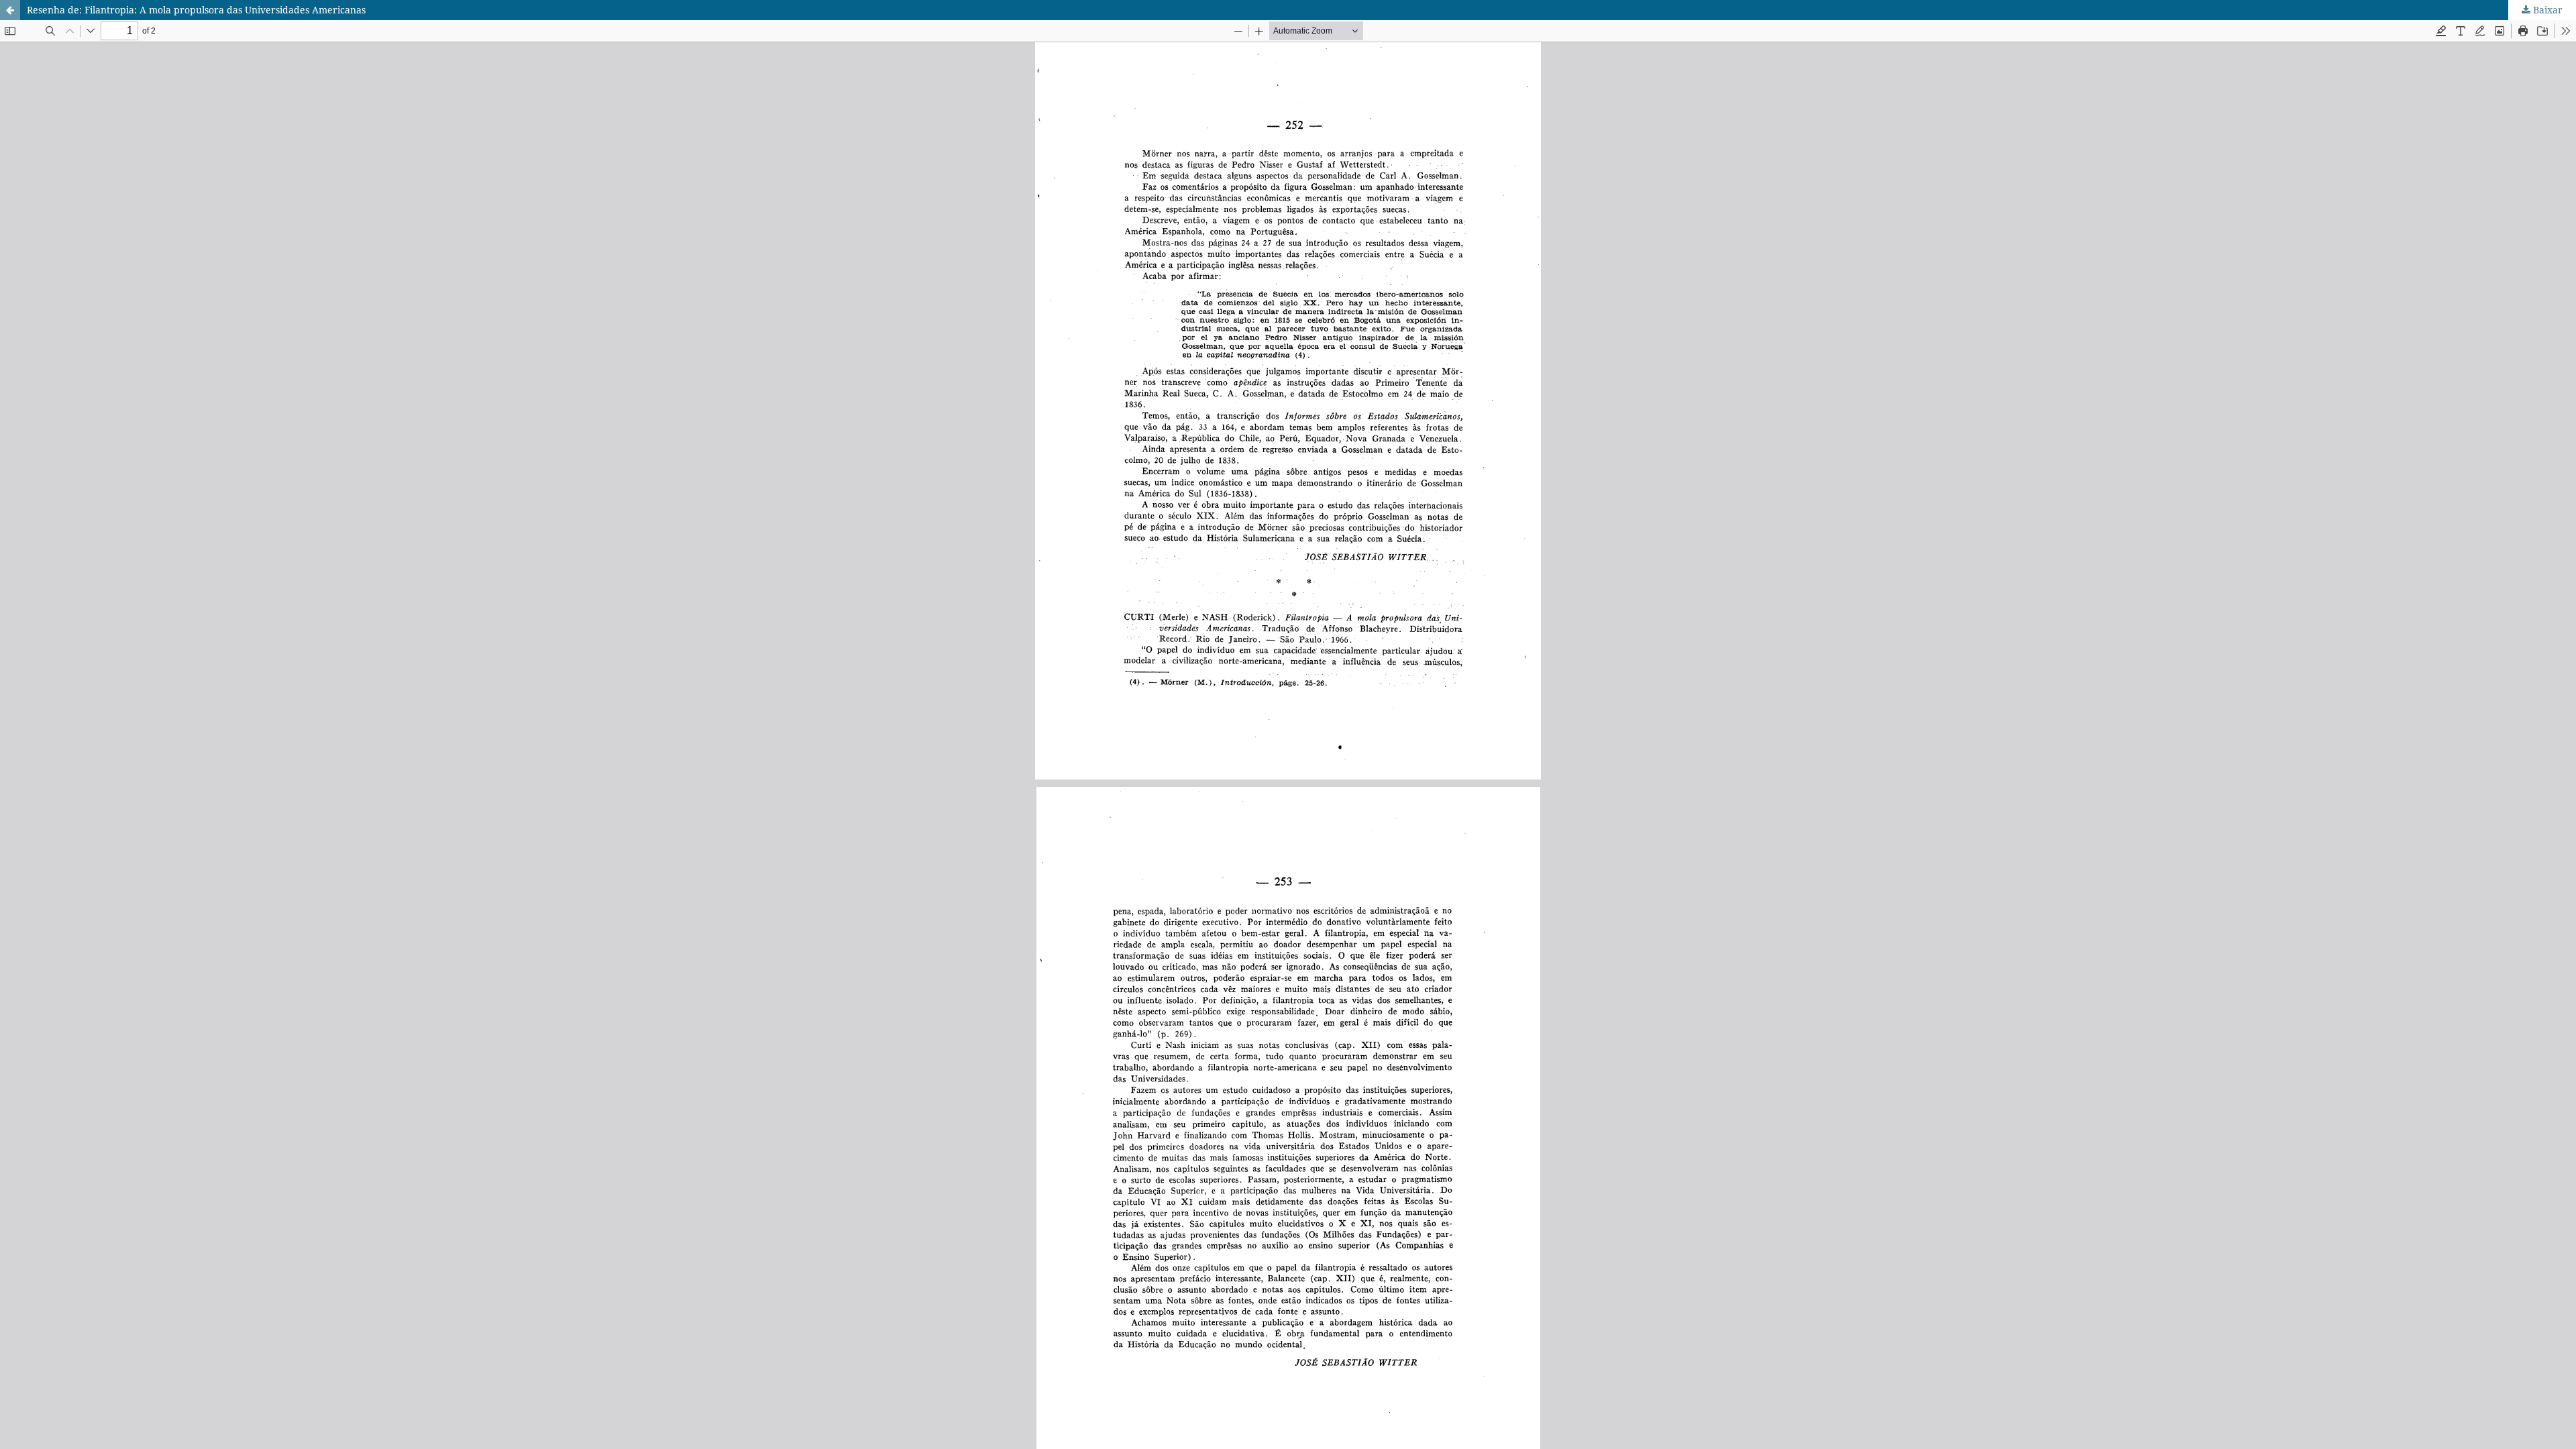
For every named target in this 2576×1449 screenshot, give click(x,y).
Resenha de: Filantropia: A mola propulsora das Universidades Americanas (196, 10)
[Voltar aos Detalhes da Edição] (10, 10)
